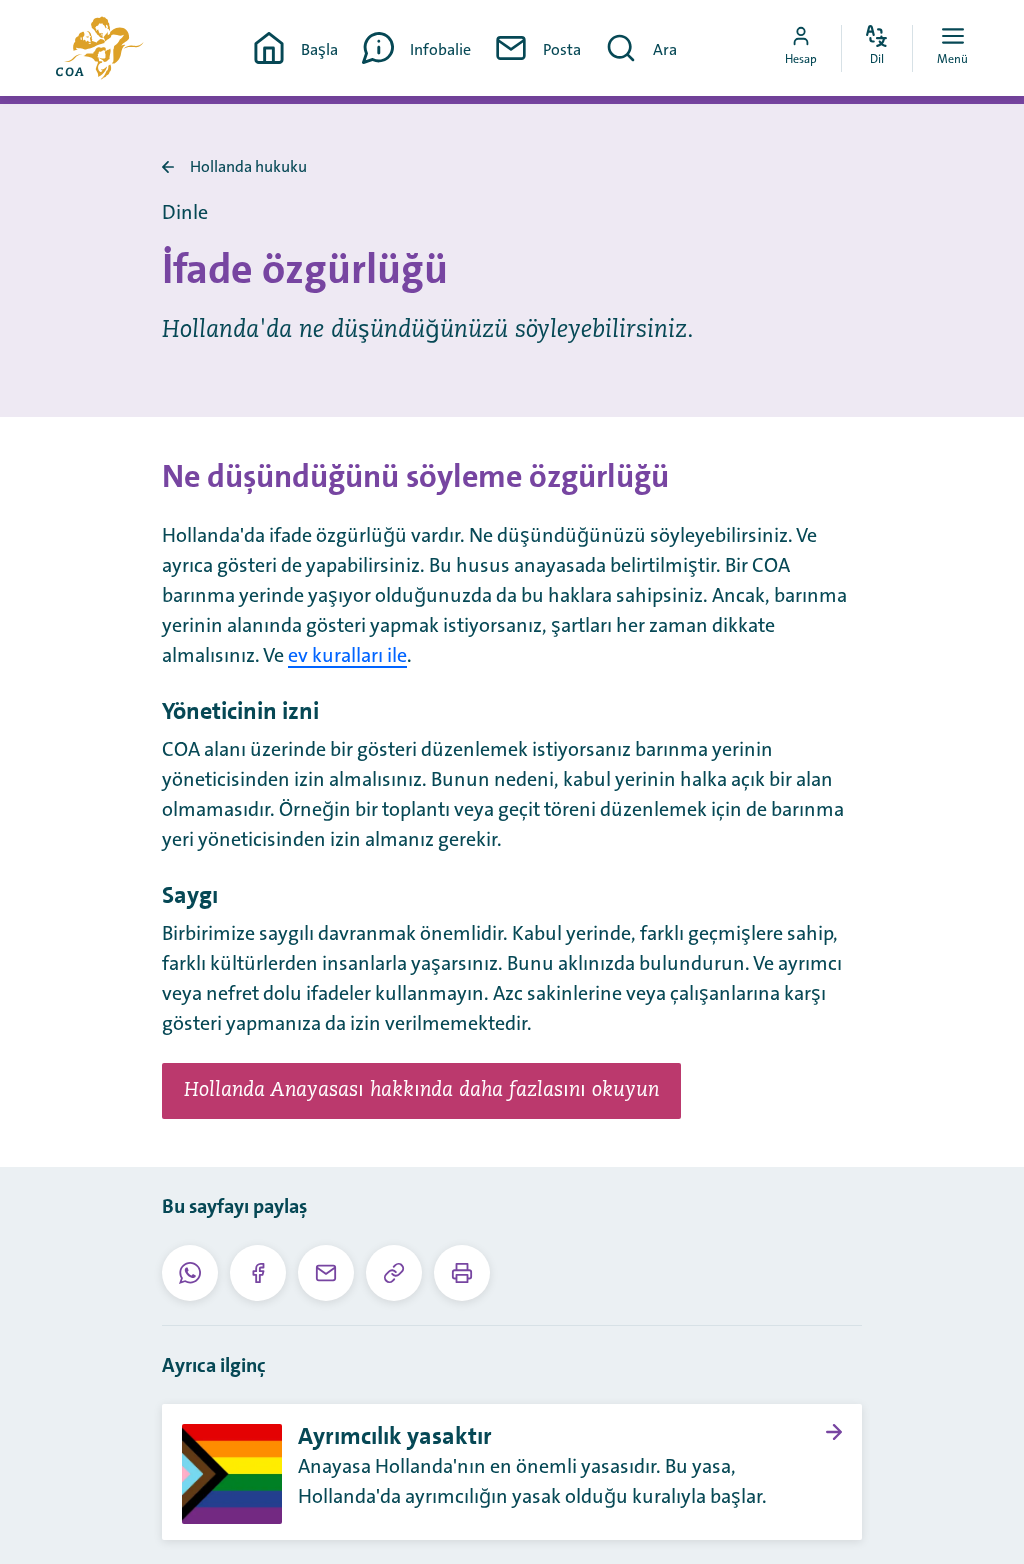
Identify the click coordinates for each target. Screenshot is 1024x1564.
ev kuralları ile (347, 656)
